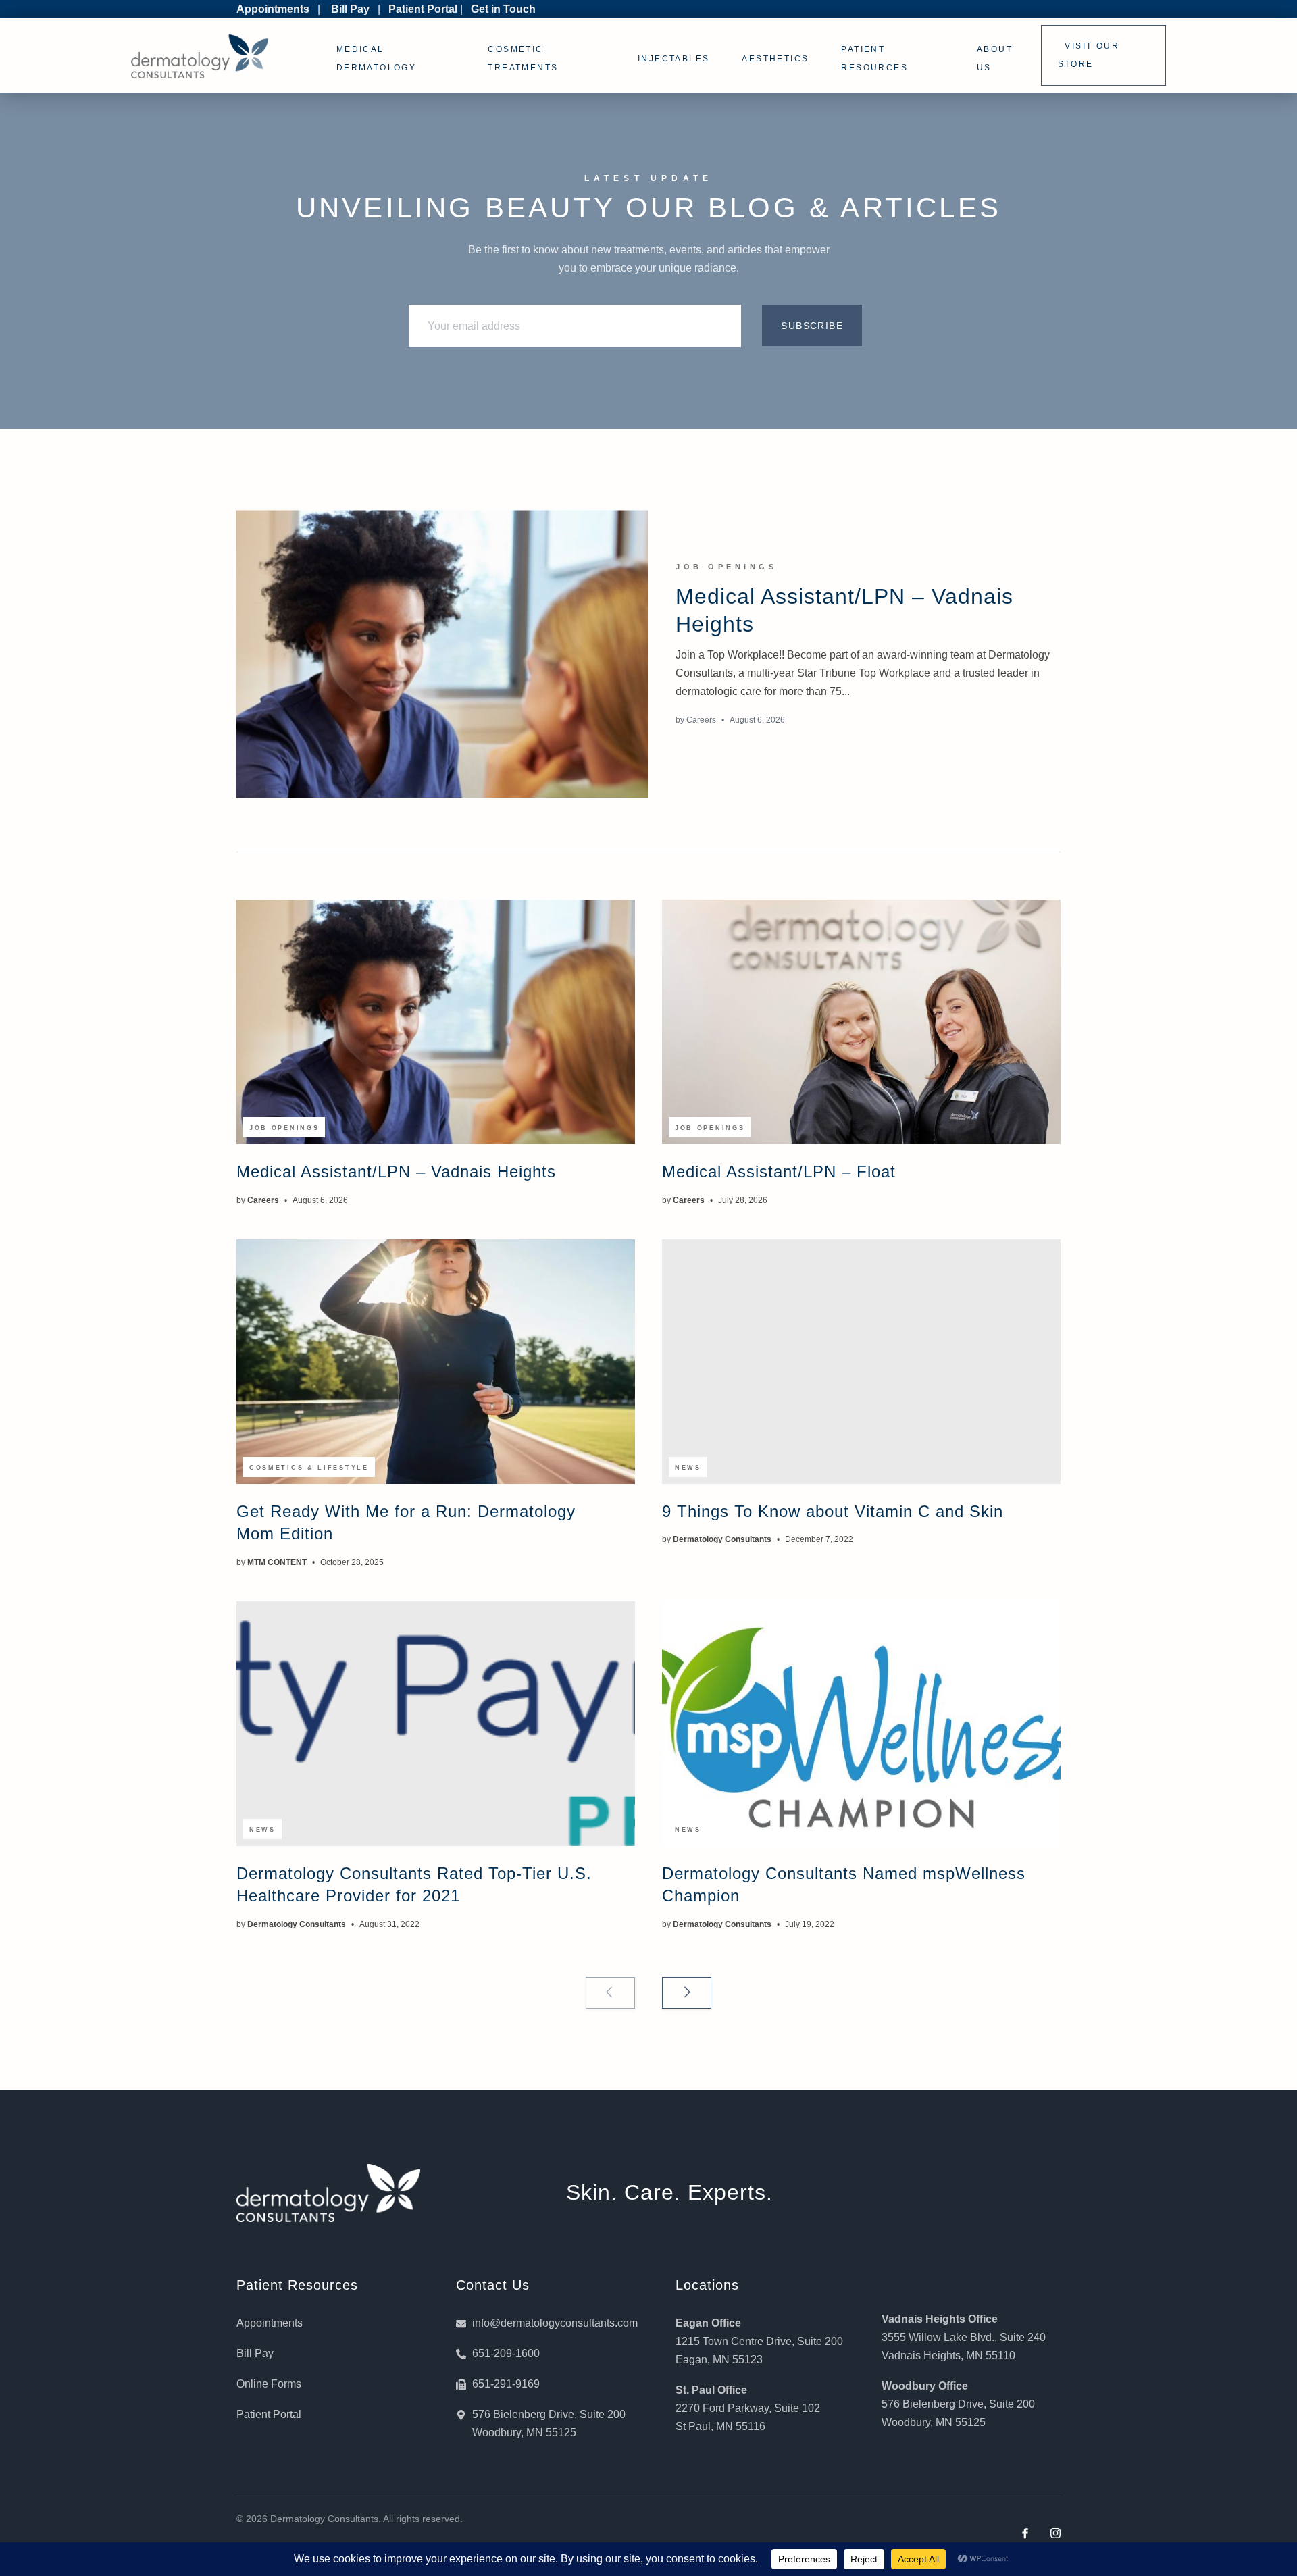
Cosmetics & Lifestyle (309, 1468)
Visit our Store (1089, 55)
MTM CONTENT (277, 1562)
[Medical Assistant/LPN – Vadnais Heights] (442, 654)
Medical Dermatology (376, 58)
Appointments (273, 9)
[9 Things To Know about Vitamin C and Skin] (861, 1362)
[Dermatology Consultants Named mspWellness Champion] (861, 1724)
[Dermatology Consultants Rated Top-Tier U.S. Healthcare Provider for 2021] (436, 1724)
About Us (995, 58)
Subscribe (812, 326)
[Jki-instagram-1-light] (1056, 2533)
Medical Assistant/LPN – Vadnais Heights (396, 1171)
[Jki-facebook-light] (1025, 2533)
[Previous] (610, 1993)
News (688, 1468)
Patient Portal (423, 9)
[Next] (687, 1993)
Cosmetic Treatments (523, 58)
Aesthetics (775, 59)
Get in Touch (503, 9)
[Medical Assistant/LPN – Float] (861, 1022)
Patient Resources (874, 58)
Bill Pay (350, 9)
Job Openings (726, 567)
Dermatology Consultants (722, 1539)
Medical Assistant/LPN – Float (779, 1171)
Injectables (673, 59)
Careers (701, 720)
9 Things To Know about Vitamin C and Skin (833, 1511)
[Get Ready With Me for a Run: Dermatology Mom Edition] (436, 1362)
